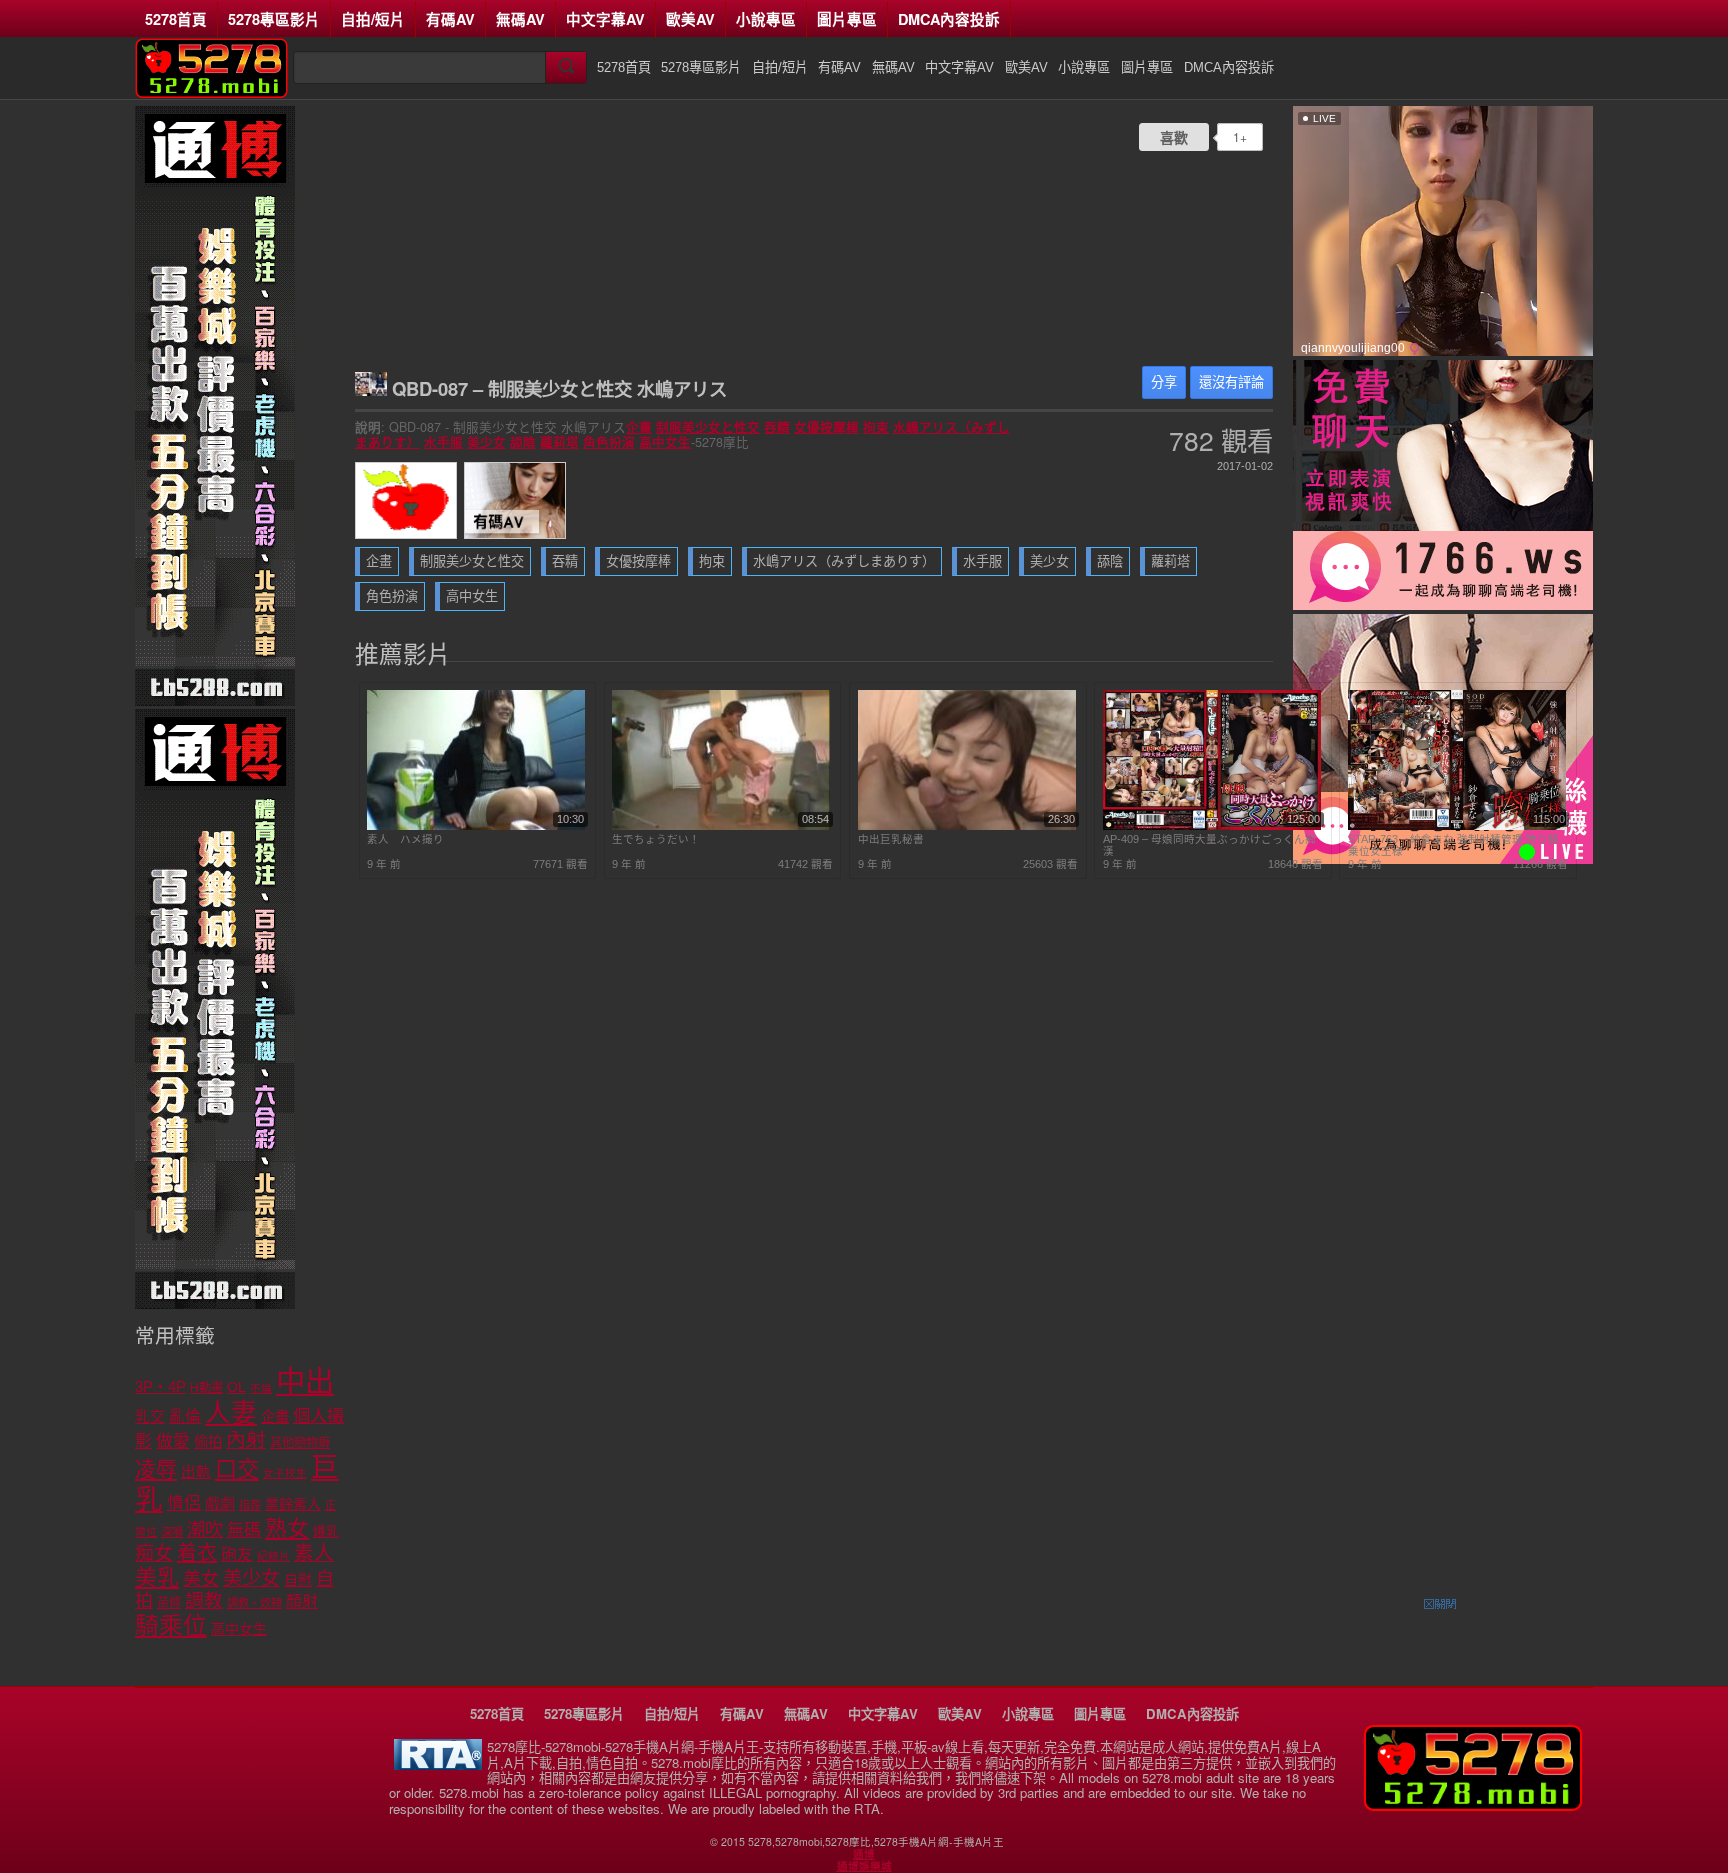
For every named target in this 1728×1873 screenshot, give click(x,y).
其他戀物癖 (300, 1443)
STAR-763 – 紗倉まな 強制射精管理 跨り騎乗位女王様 (1453, 845)
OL (236, 1387)
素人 (314, 1553)
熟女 (287, 1528)
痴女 (154, 1553)
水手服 (443, 442)
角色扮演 (609, 442)
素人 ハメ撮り (405, 839)
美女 (201, 1579)
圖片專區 (847, 19)
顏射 (302, 1601)
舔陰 (523, 442)
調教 (204, 1600)
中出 (305, 1381)
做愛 (173, 1441)
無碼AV (520, 19)
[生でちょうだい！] (721, 826)
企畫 (639, 427)
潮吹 (205, 1529)
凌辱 (156, 1469)
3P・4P (160, 1387)
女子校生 (285, 1473)
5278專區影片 (274, 19)
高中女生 (665, 442)
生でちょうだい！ (656, 839)
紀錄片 (273, 1556)
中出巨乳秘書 (891, 839)
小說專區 (766, 19)
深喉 (172, 1532)
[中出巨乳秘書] (967, 826)
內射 (246, 1440)
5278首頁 (176, 19)
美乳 (157, 1577)
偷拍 (208, 1442)
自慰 (298, 1580)
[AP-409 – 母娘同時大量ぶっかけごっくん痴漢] (1212, 826)
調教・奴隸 (254, 1603)
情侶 (184, 1503)
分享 (1164, 382)
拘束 (876, 427)
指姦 (250, 1505)
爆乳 (326, 1531)
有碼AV (450, 19)
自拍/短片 (373, 19)
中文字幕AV (605, 19)
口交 (237, 1469)
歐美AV (690, 19)
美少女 (486, 442)
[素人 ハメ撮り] (476, 826)
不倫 (261, 1388)
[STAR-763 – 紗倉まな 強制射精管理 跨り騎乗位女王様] (1457, 826)
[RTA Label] (438, 1764)
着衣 (197, 1553)
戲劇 (220, 1503)
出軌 (196, 1472)
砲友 (237, 1554)
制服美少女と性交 (708, 427)
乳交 (150, 1417)
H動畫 (206, 1388)
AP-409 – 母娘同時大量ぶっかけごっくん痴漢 (1209, 845)
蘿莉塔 (559, 442)
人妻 (231, 1413)
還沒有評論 (1231, 382)
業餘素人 (293, 1504)
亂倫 (185, 1416)
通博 (864, 1854)
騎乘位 (171, 1625)
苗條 (169, 1603)
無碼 (244, 1530)
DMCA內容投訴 (949, 19)
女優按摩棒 (826, 427)
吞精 (777, 427)
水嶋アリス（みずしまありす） (844, 561)
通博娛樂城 (864, 1866)
